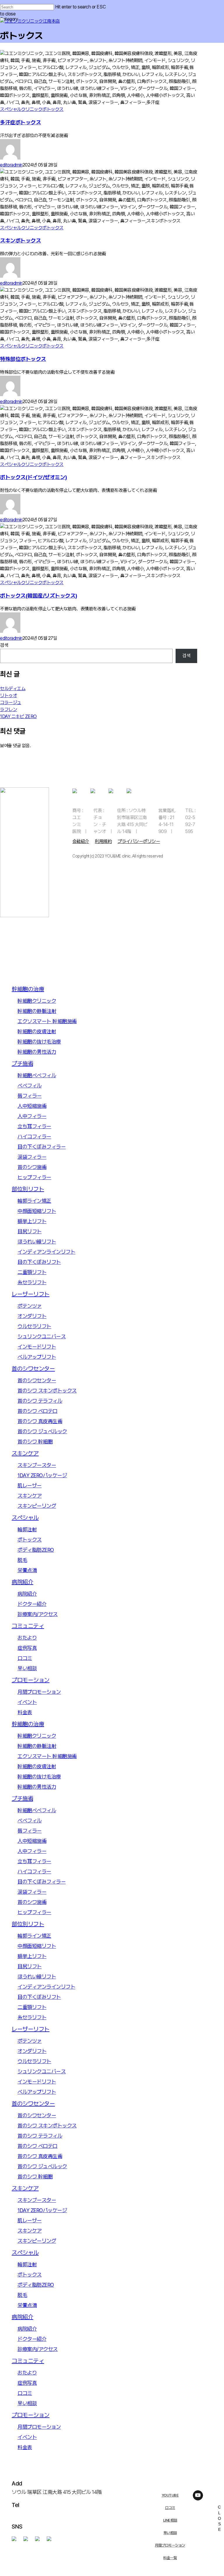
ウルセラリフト (34, 1326)
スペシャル (25, 1518)
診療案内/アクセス (38, 1614)
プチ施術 (22, 1064)
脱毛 (22, 1560)
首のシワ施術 (32, 1167)
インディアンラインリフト (46, 1252)
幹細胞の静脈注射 (37, 1011)
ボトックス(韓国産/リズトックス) (39, 596)
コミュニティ (28, 1626)
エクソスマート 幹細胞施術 (47, 1021)
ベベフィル (30, 1086)
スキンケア (25, 1453)
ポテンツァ (30, 1306)
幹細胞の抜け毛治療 (39, 1042)
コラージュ (11, 703)
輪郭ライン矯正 (34, 1201)
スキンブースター (37, 1465)
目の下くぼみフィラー (42, 1147)
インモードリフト (37, 1347)
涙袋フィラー (32, 1157)
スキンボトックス (20, 241)
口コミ (170, 2508)
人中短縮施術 (32, 1106)
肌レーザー (30, 1485)
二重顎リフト (32, 1272)
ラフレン (8, 709)
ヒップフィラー (34, 1177)
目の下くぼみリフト (39, 1262)
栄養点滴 (27, 1570)
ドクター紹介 (32, 1604)
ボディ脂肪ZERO (36, 1550)
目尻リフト (30, 1231)
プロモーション (31, 1680)
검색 (4, 645)
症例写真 (27, 1648)
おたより (27, 1638)
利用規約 (103, 841)
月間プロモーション (170, 2545)
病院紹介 (22, 1582)
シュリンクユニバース (42, 1336)
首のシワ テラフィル (40, 1401)
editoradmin (11, 165)
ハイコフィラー (34, 1136)
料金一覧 (170, 2558)
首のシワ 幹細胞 (35, 1442)
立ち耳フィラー (34, 1126)
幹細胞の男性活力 (37, 1052)
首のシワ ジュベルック (42, 1431)
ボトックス (53, 109)
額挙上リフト (32, 1221)
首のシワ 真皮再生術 (40, 1421)
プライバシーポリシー (139, 841)
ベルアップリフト (37, 1357)
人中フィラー (32, 1116)
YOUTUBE (170, 2495)
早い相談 (170, 2533)
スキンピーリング (37, 1506)
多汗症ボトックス (20, 122)
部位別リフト (28, 1189)
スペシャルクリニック (21, 109)
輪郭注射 (27, 1529)
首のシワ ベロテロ (37, 1411)
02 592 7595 (26, 2514)
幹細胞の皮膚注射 (37, 1031)
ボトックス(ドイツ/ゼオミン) (34, 477)
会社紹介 (81, 841)
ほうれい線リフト (37, 1242)
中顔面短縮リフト (37, 1211)
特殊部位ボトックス (23, 359)
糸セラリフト (32, 1282)
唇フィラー (30, 1096)
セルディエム (13, 689)
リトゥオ (8, 696)
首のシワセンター (33, 1369)
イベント (27, 1702)
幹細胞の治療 (28, 989)
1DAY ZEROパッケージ (42, 1475)
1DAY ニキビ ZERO (18, 716)
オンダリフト (32, 1316)
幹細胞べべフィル (37, 1075)
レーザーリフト (31, 1294)
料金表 (25, 1712)
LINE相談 (170, 2520)
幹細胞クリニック (37, 1001)
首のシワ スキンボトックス (47, 1391)
